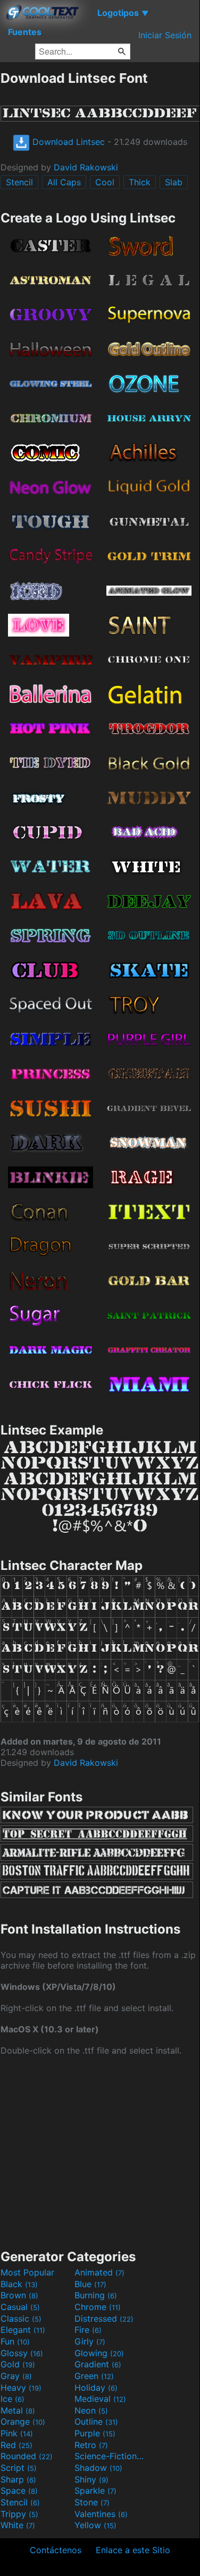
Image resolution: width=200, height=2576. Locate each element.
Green (94, 2376)
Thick (140, 182)
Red (16, 2445)
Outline (96, 2422)
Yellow (95, 2525)
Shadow (98, 2468)
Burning (96, 2295)
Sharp (18, 2479)
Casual (20, 2307)
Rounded (27, 2456)
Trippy (19, 2514)
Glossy (22, 2353)
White (18, 2525)
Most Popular (27, 2272)
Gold (18, 2364)
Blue (90, 2284)
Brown (19, 2295)
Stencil (19, 182)
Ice (12, 2399)
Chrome (98, 2307)
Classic (21, 2319)
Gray (16, 2376)
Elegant (23, 2330)
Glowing (99, 2353)
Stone (92, 2502)
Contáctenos (56, 2550)
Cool (105, 182)
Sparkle (95, 2491)
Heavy (21, 2388)
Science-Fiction (110, 2456)
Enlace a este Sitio (133, 2550)
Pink (17, 2433)
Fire (88, 2330)
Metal (18, 2410)
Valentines (101, 2514)
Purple (95, 2433)
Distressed (104, 2319)
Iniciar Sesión (165, 35)
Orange (23, 2422)
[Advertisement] (100, 2151)
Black (19, 2284)
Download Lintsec (67, 142)
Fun (15, 2341)
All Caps (64, 182)
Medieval (100, 2399)
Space (19, 2491)
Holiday (96, 2388)
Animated (99, 2272)
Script (19, 2468)
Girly (90, 2341)
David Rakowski (86, 167)
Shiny (91, 2479)
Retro (91, 2445)
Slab (174, 182)
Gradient (98, 2364)
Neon (91, 2410)
